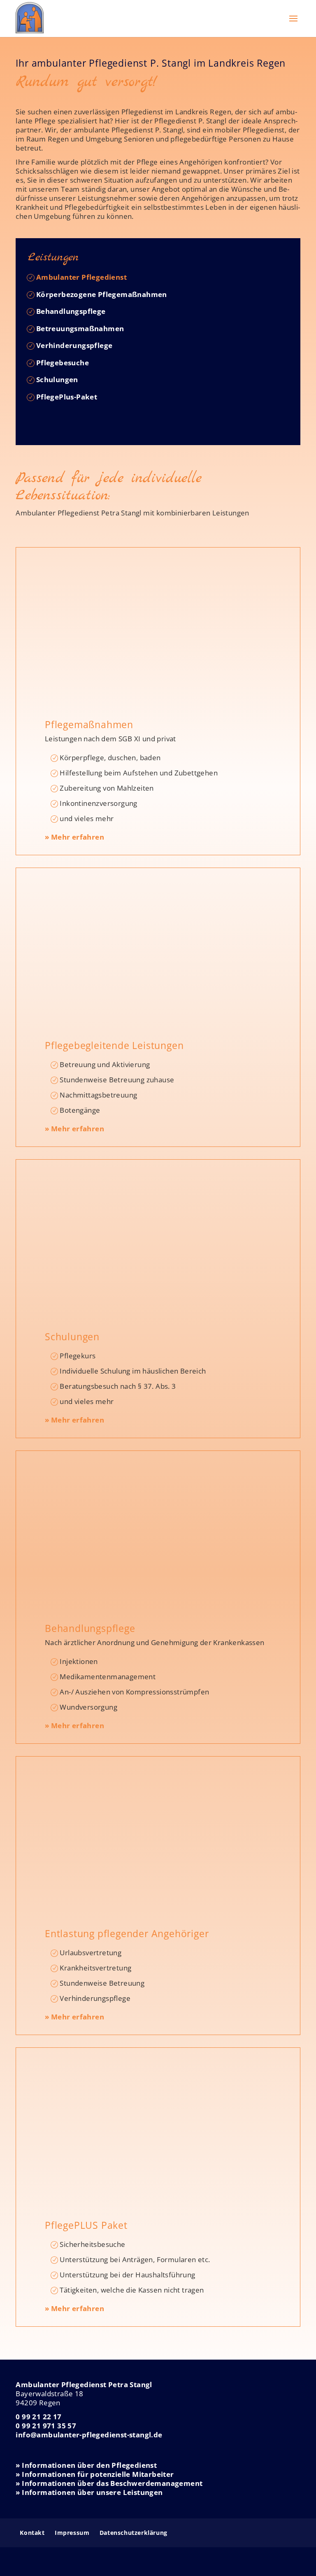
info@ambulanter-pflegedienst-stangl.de (89, 2435)
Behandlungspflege (71, 311)
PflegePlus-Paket (67, 397)
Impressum (72, 2533)
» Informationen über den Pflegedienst (86, 2465)
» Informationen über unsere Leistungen (89, 2492)
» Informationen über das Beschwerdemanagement (109, 2483)
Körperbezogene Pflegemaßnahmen (102, 294)
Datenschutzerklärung (134, 2533)
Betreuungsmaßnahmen (80, 328)
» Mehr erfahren (74, 837)
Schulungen (57, 379)
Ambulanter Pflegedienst (81, 277)
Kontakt (32, 2533)
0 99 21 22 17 (38, 2417)
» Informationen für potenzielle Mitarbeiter (95, 2474)
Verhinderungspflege (74, 345)
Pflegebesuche (63, 363)
